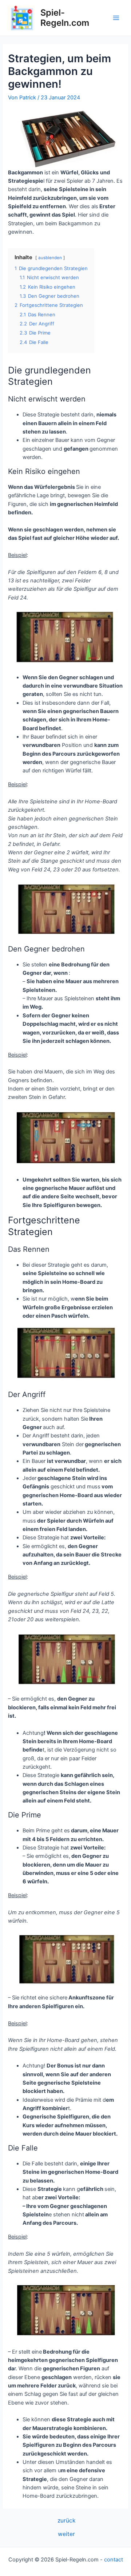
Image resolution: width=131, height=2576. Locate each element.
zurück (66, 2521)
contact (114, 2560)
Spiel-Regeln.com (65, 18)
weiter (66, 2534)
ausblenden (50, 258)
